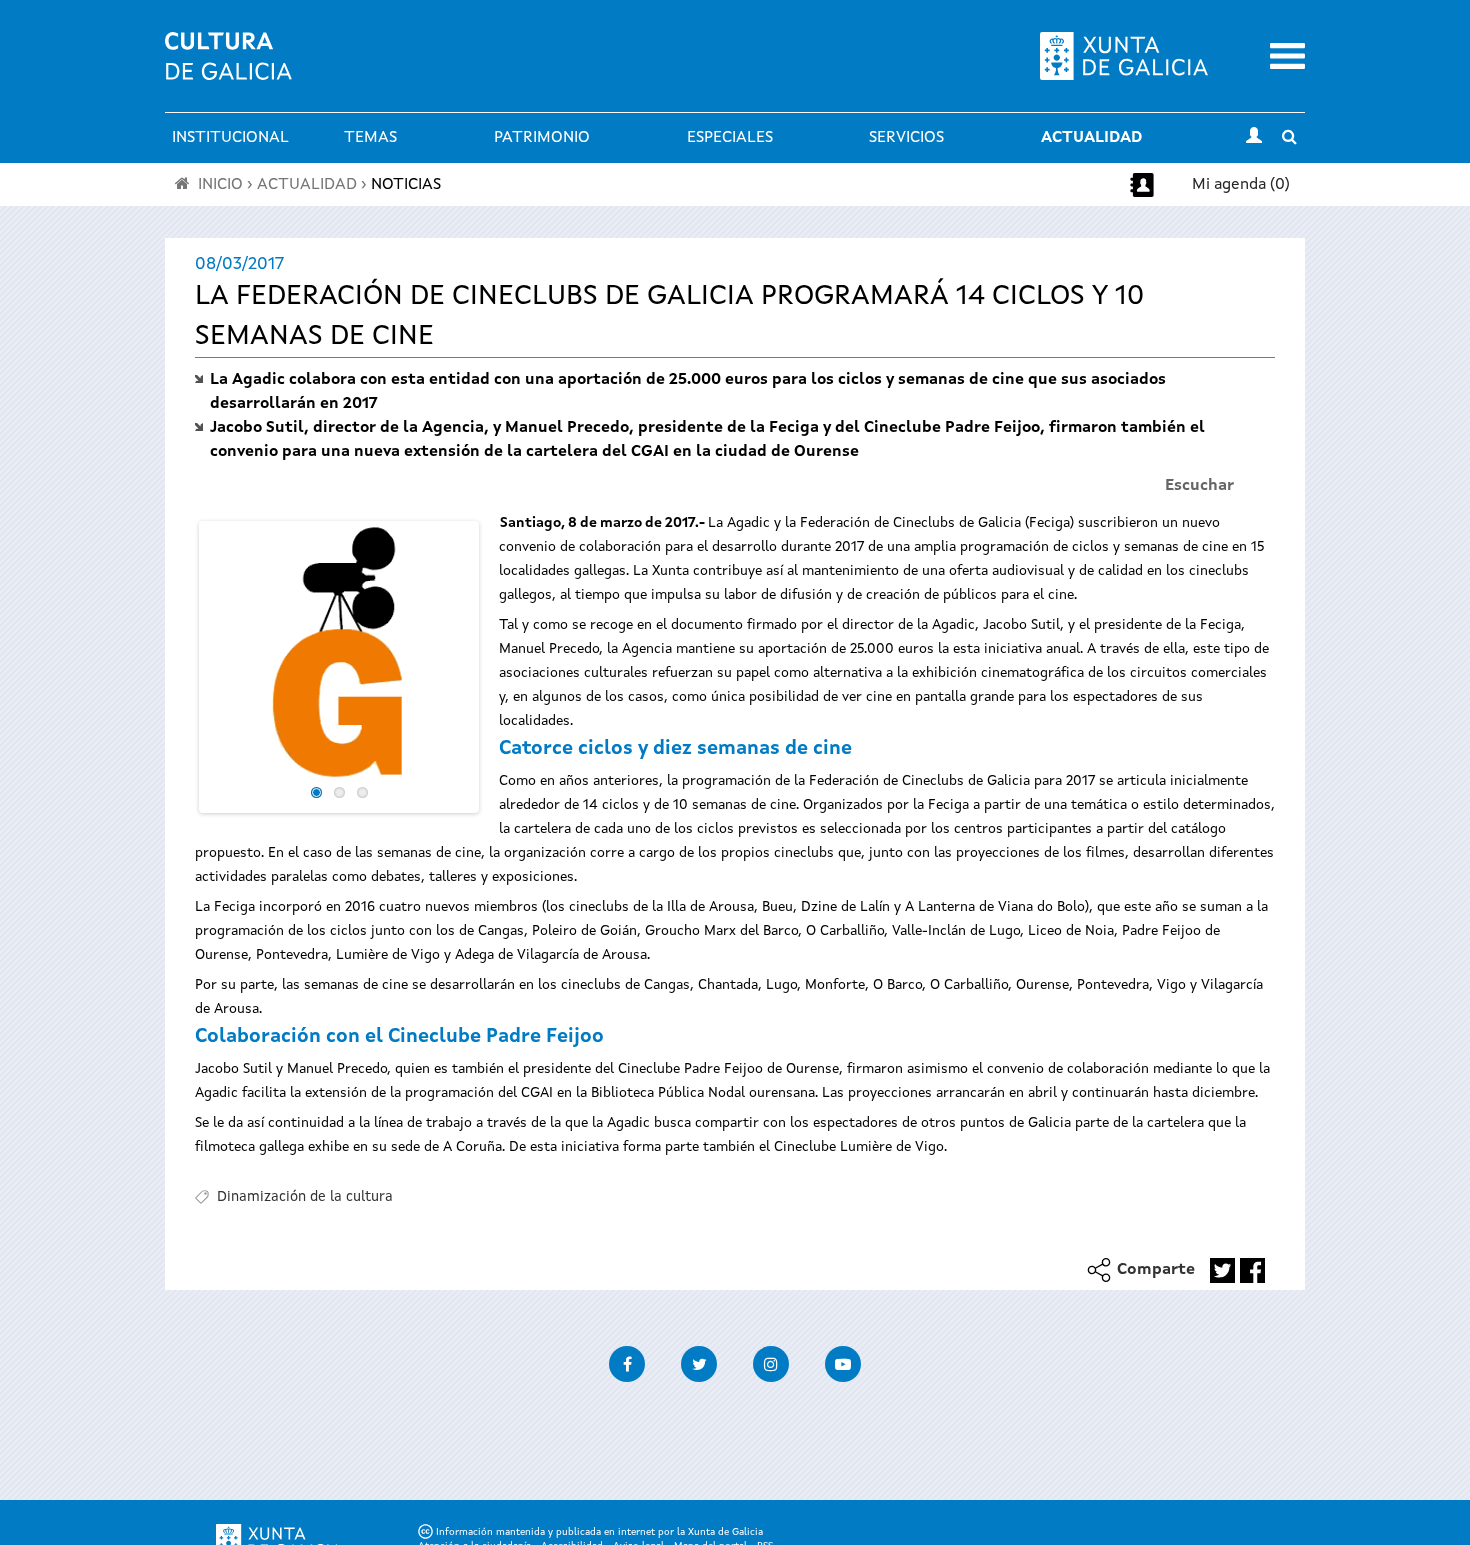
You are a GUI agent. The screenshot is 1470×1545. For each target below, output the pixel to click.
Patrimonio (542, 138)
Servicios (906, 138)
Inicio (220, 185)
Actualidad (1091, 138)
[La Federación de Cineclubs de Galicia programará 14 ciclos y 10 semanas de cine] (339, 653)
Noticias (406, 185)
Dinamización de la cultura (305, 1197)
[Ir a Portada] (228, 68)
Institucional (230, 138)
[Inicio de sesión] (1254, 138)
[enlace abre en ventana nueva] (1222, 1270)
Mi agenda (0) (1241, 185)
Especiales (730, 138)
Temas (370, 138)
